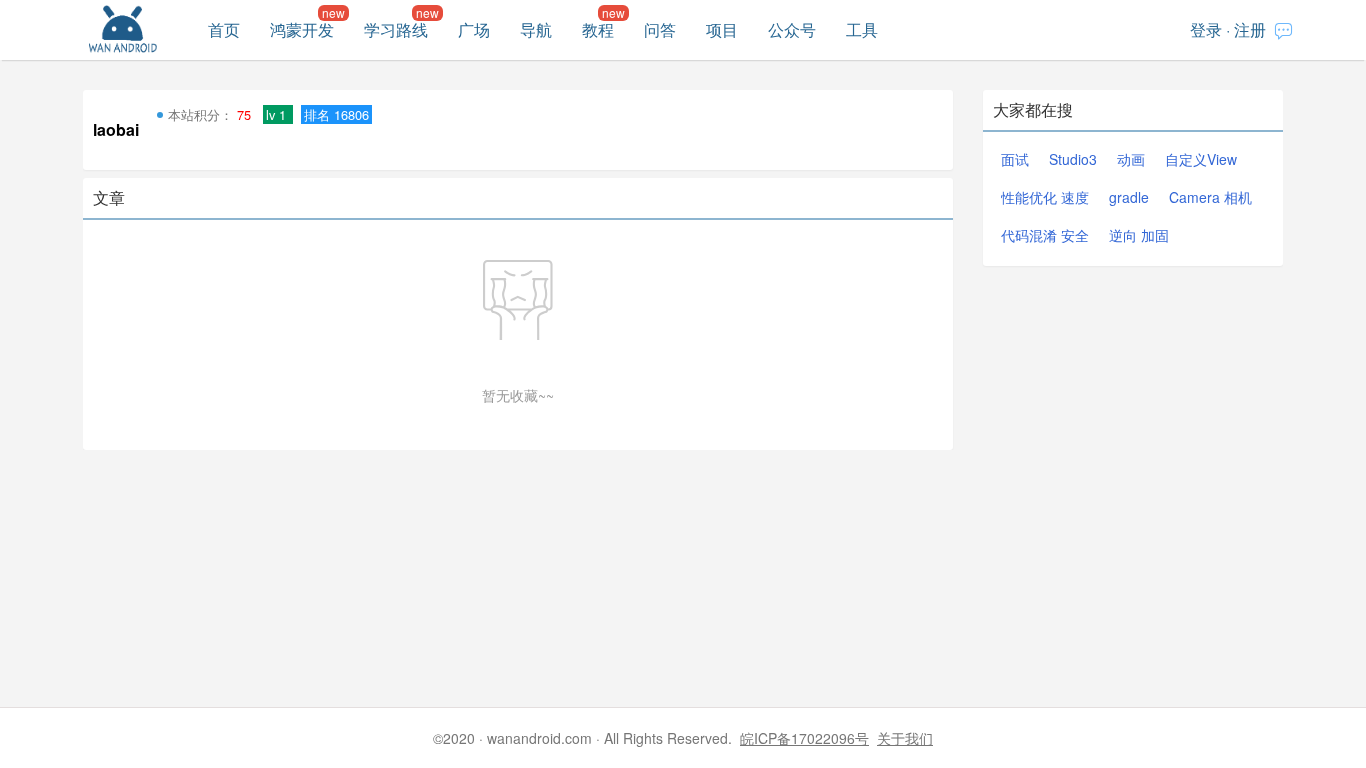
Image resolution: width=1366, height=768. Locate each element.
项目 (722, 29)
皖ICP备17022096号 (804, 738)
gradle (1129, 197)
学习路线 (396, 29)
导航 (536, 29)
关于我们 (905, 738)
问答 (660, 29)
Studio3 (1073, 159)
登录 (1206, 29)
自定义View (1201, 159)
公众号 (792, 29)
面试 (1015, 159)
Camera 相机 (1210, 197)
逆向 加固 (1139, 235)
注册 (1250, 29)
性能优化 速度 (1045, 197)
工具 (862, 29)
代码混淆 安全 (1045, 235)
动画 (1131, 159)
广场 (474, 29)
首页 (224, 29)
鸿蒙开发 (302, 29)
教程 (598, 29)
